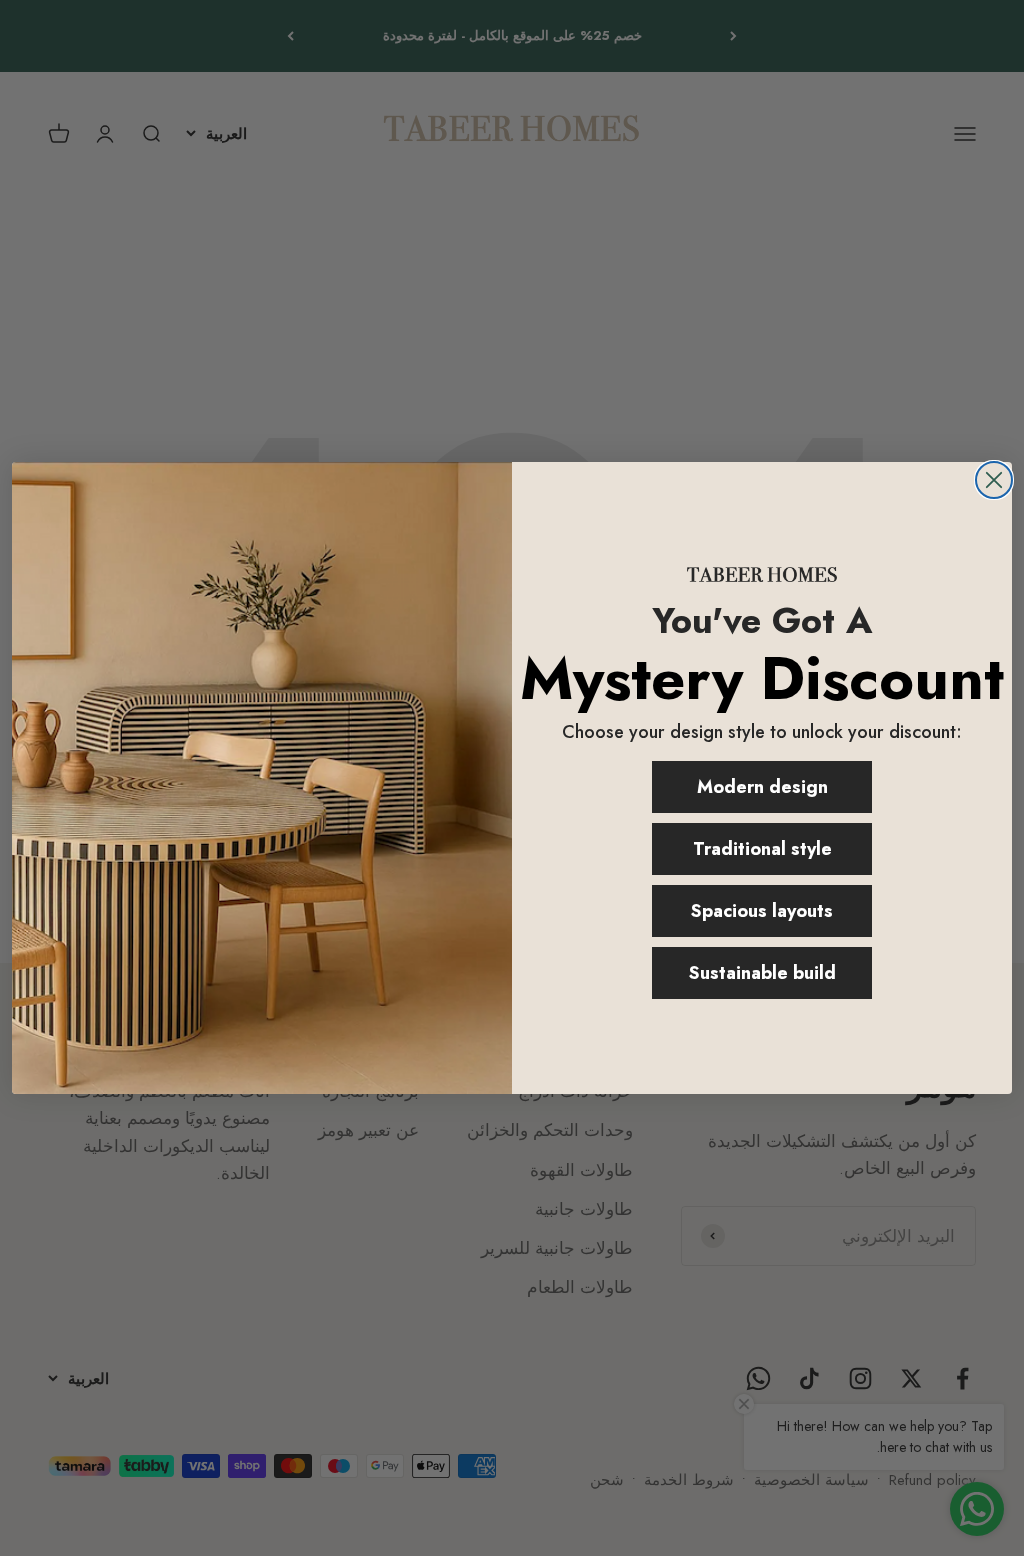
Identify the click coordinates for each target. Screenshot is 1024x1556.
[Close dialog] (994, 480)
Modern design (762, 787)
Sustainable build (762, 973)
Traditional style (762, 849)
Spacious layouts (762, 911)
